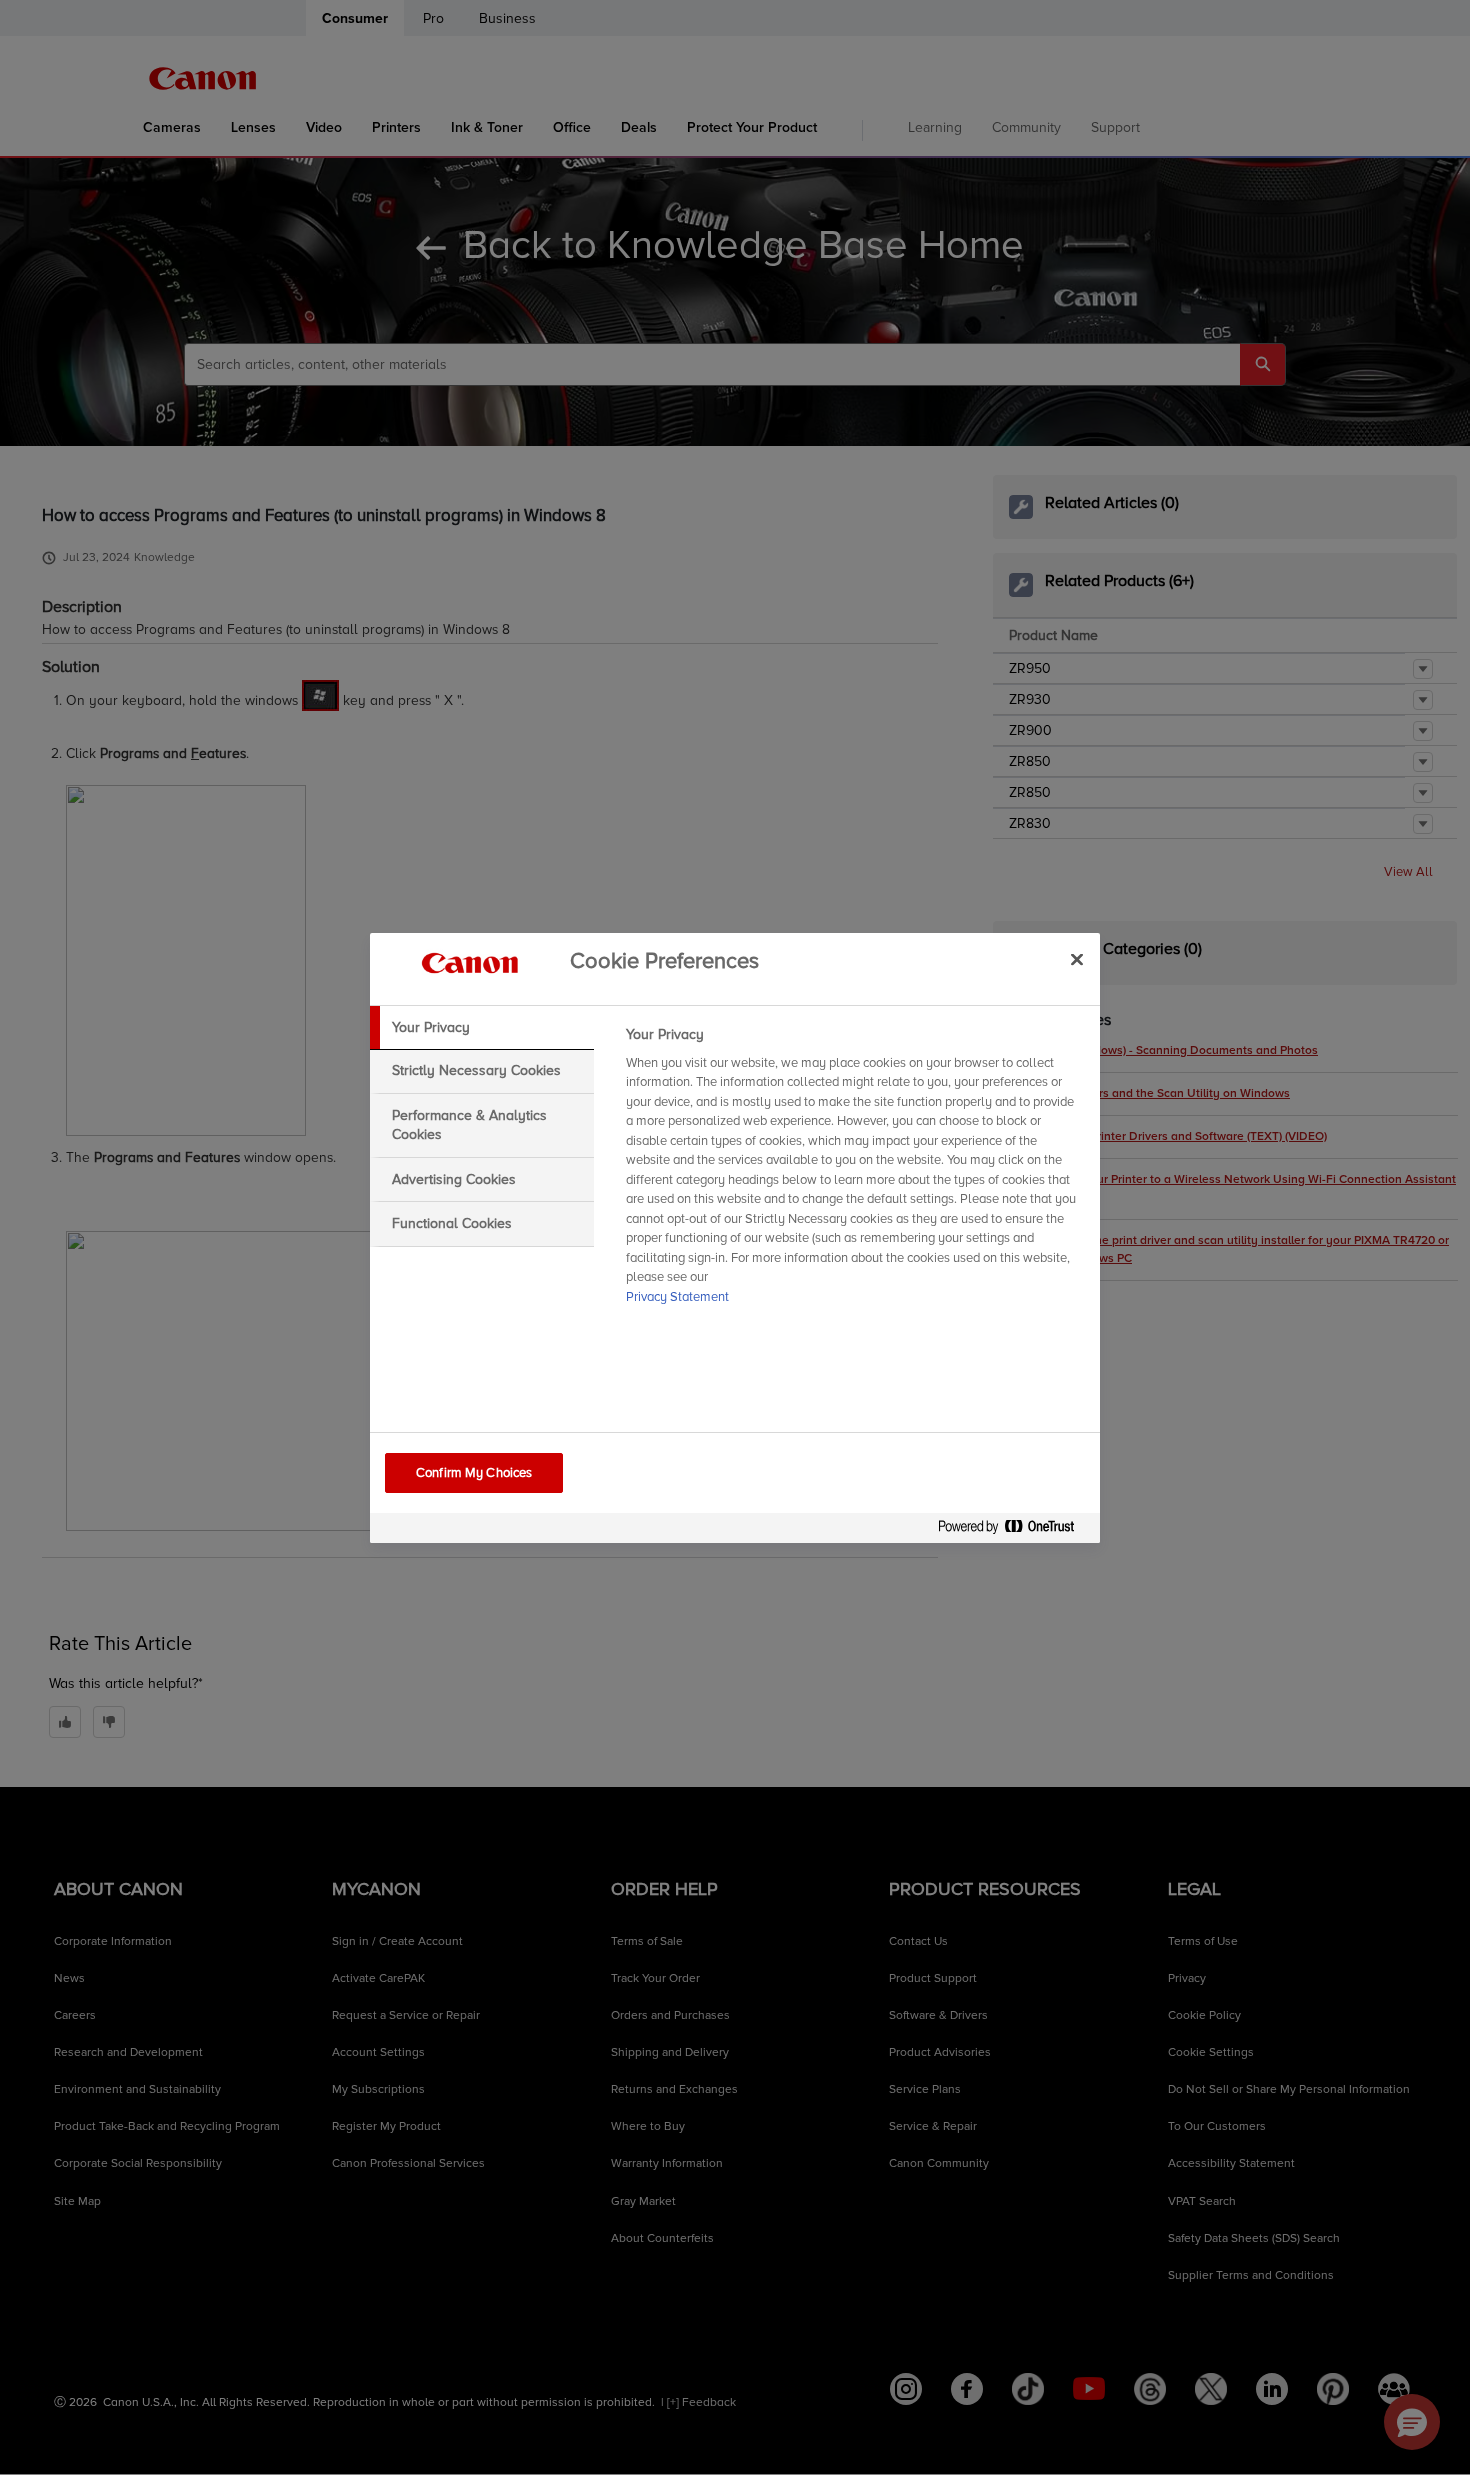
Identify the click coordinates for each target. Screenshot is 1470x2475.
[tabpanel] (854, 1172)
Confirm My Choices (474, 1473)
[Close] (1077, 960)
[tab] (482, 1028)
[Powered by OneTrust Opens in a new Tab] (1014, 1530)
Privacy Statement (677, 1297)
